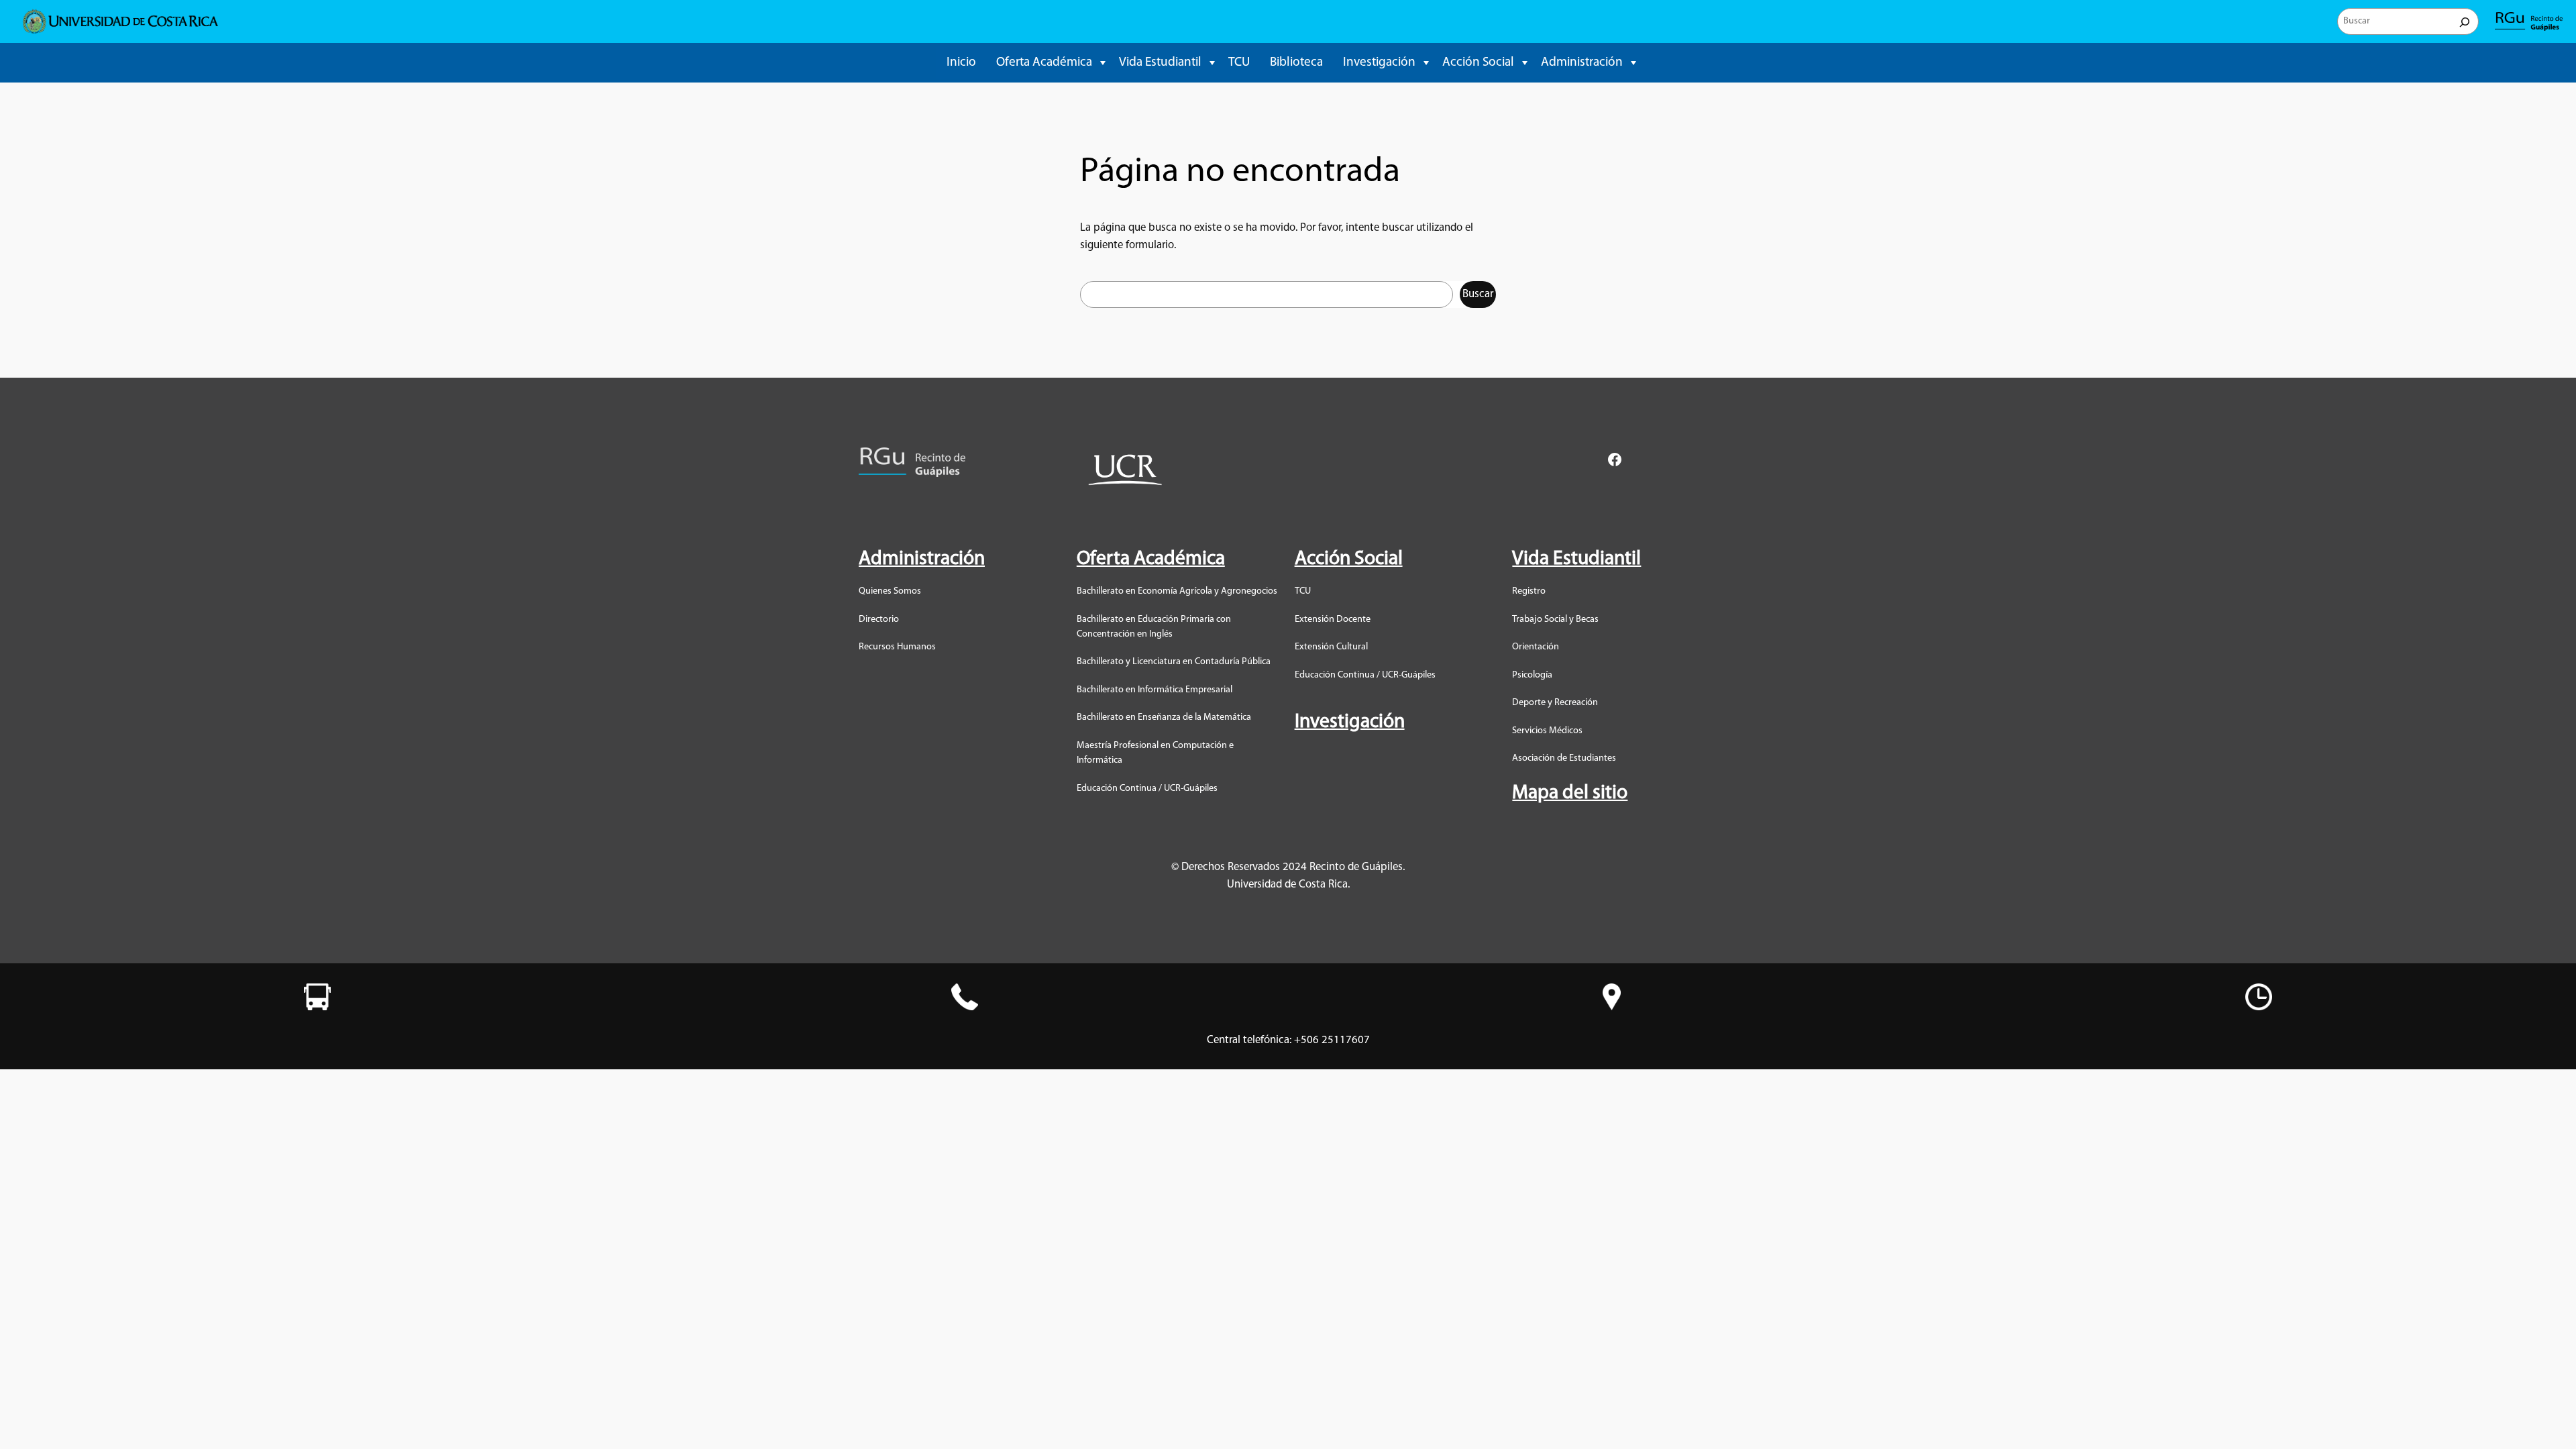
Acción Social (1478, 63)
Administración (1582, 63)
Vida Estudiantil (1160, 63)
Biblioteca (1296, 63)
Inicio (961, 63)
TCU (1239, 63)
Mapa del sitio (1570, 793)
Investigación (1379, 63)
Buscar (1478, 294)
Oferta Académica (1044, 63)
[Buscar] (2465, 21)
